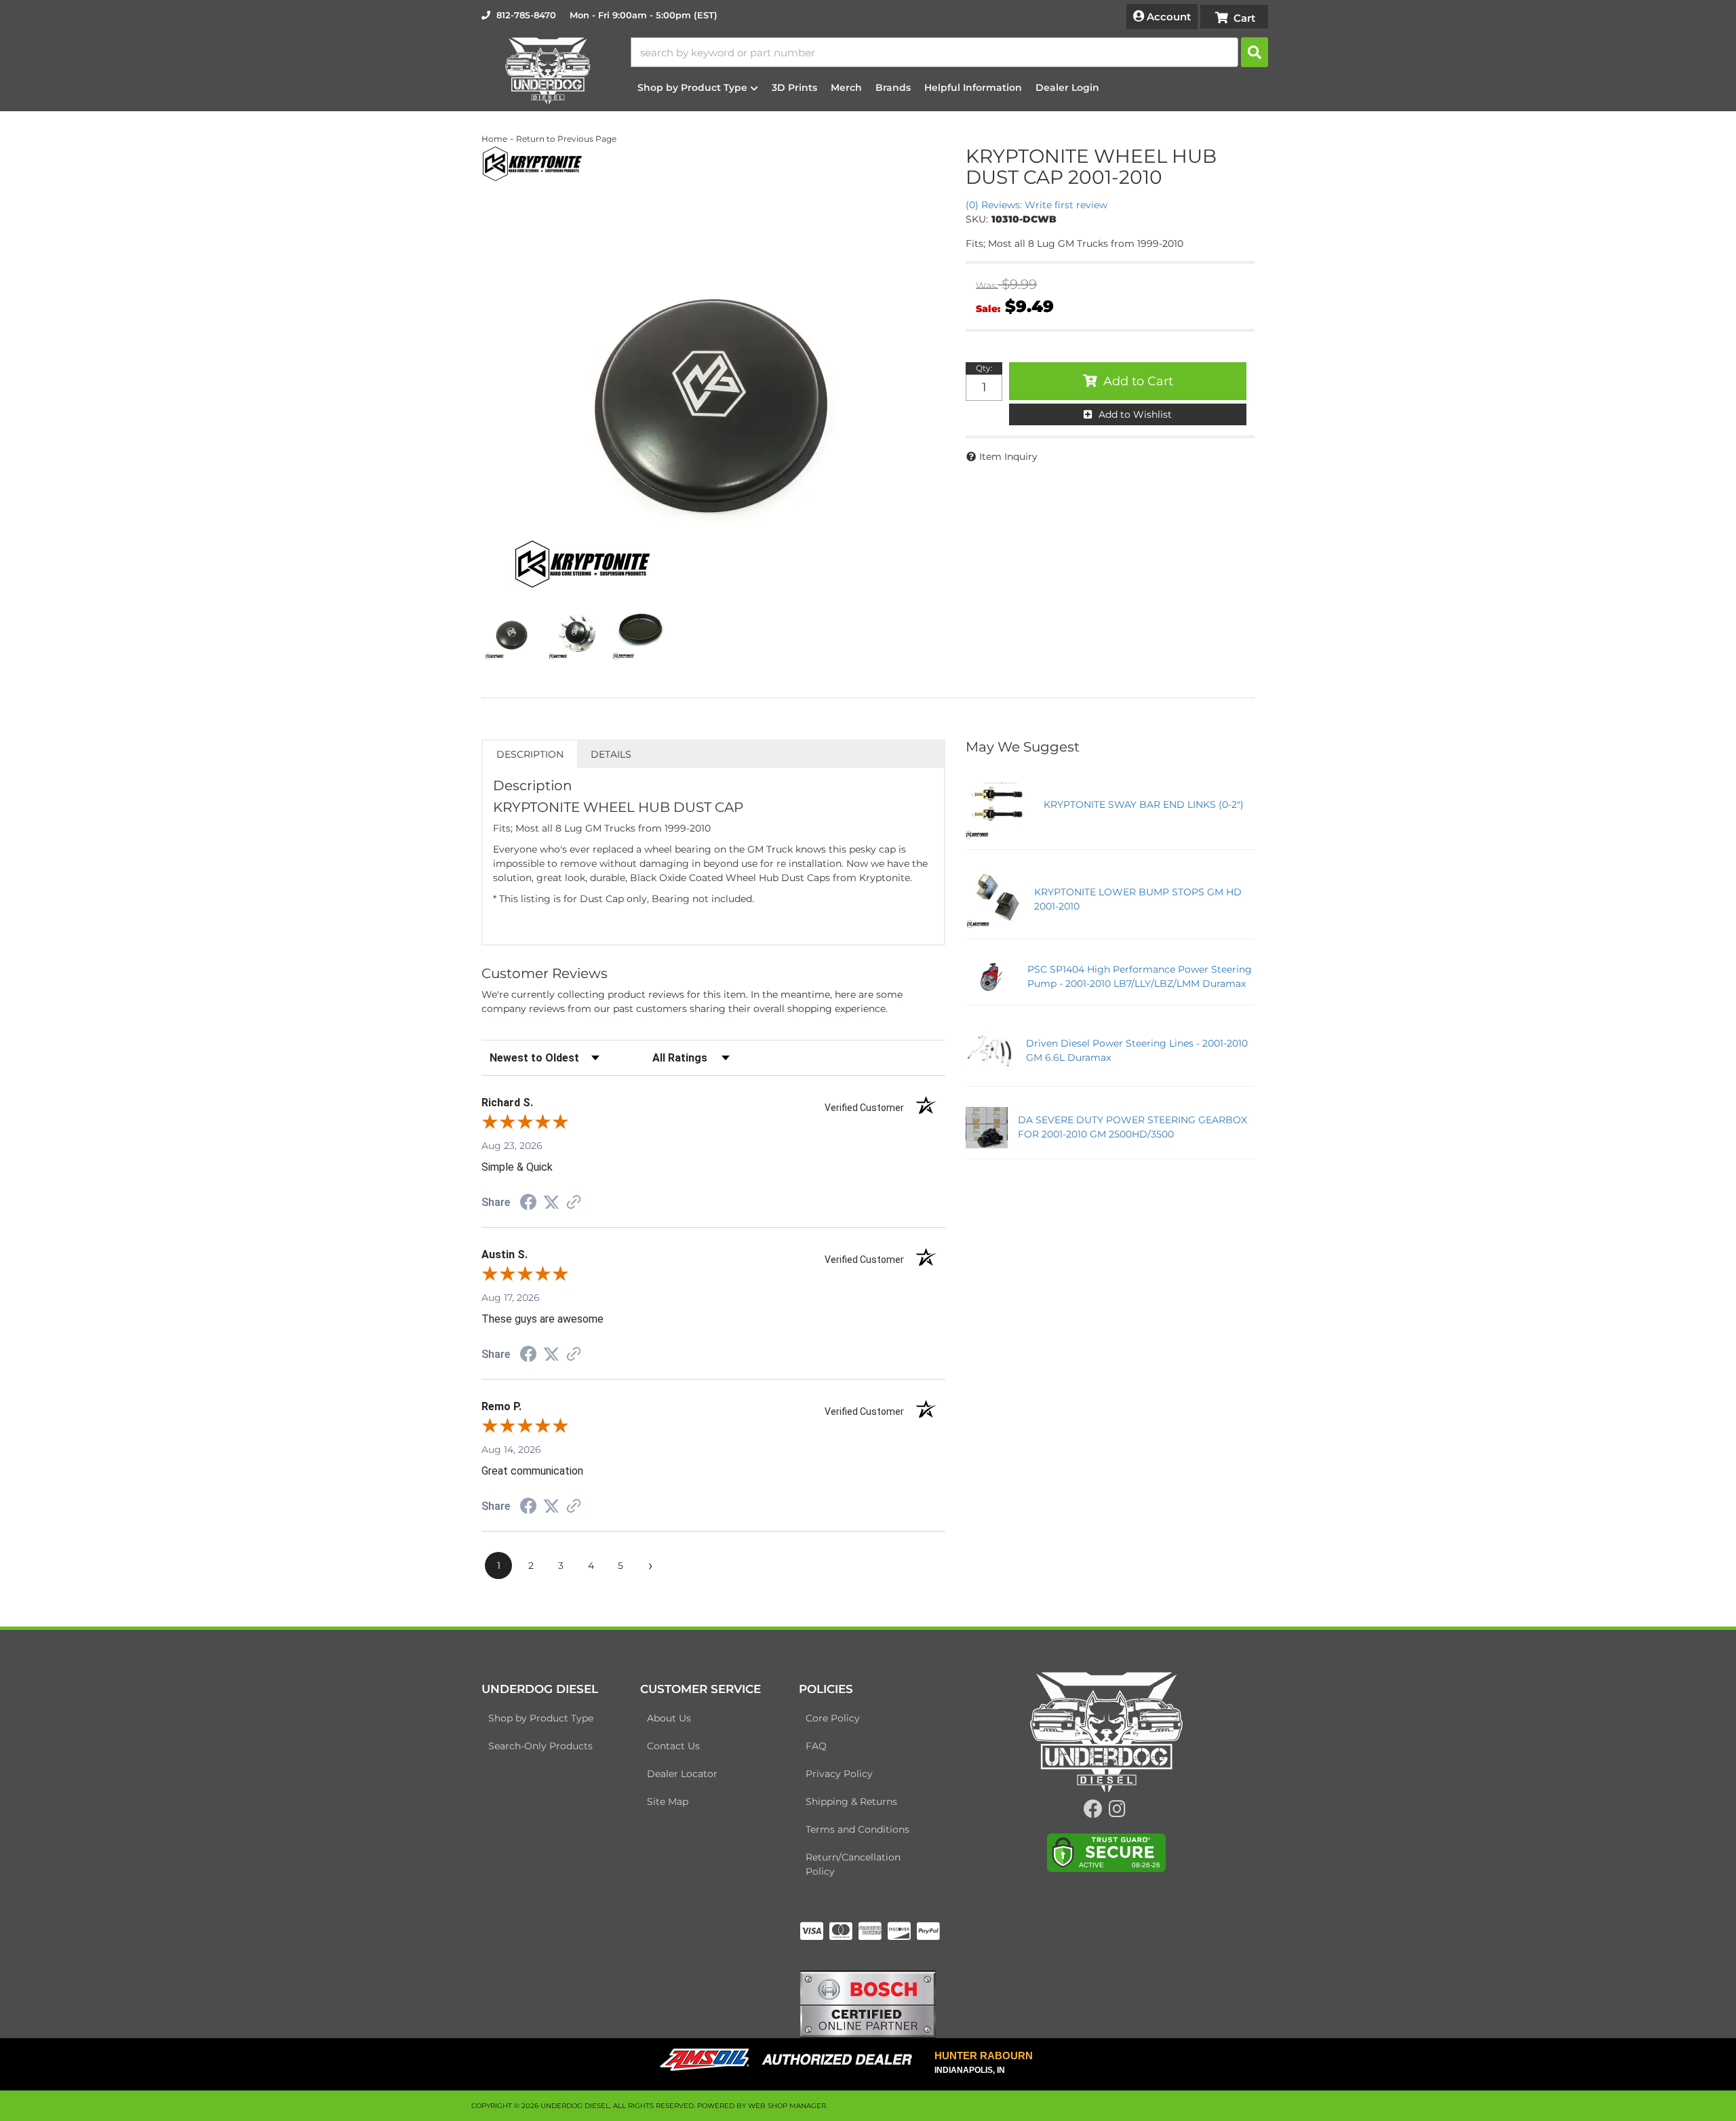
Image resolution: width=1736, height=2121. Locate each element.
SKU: (977, 219)
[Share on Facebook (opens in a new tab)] (528, 1204)
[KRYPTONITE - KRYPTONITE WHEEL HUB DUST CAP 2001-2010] (532, 163)
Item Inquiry (1008, 456)
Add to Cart (1138, 381)
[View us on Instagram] (1117, 1812)
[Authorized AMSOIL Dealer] (790, 2060)
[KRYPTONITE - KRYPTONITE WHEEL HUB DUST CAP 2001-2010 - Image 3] (639, 633)
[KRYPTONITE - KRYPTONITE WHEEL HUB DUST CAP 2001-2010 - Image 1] (512, 633)
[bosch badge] (868, 2004)
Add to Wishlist (1135, 414)
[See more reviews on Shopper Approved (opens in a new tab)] (574, 1203)
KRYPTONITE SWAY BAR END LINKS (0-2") (1144, 804)
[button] (949, 52)
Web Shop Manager (787, 2106)
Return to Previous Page (566, 139)
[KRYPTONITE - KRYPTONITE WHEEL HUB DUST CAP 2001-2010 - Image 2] (576, 633)
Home (494, 139)
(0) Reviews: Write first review (1037, 205)
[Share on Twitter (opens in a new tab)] (551, 1203)
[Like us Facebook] (1093, 1812)
